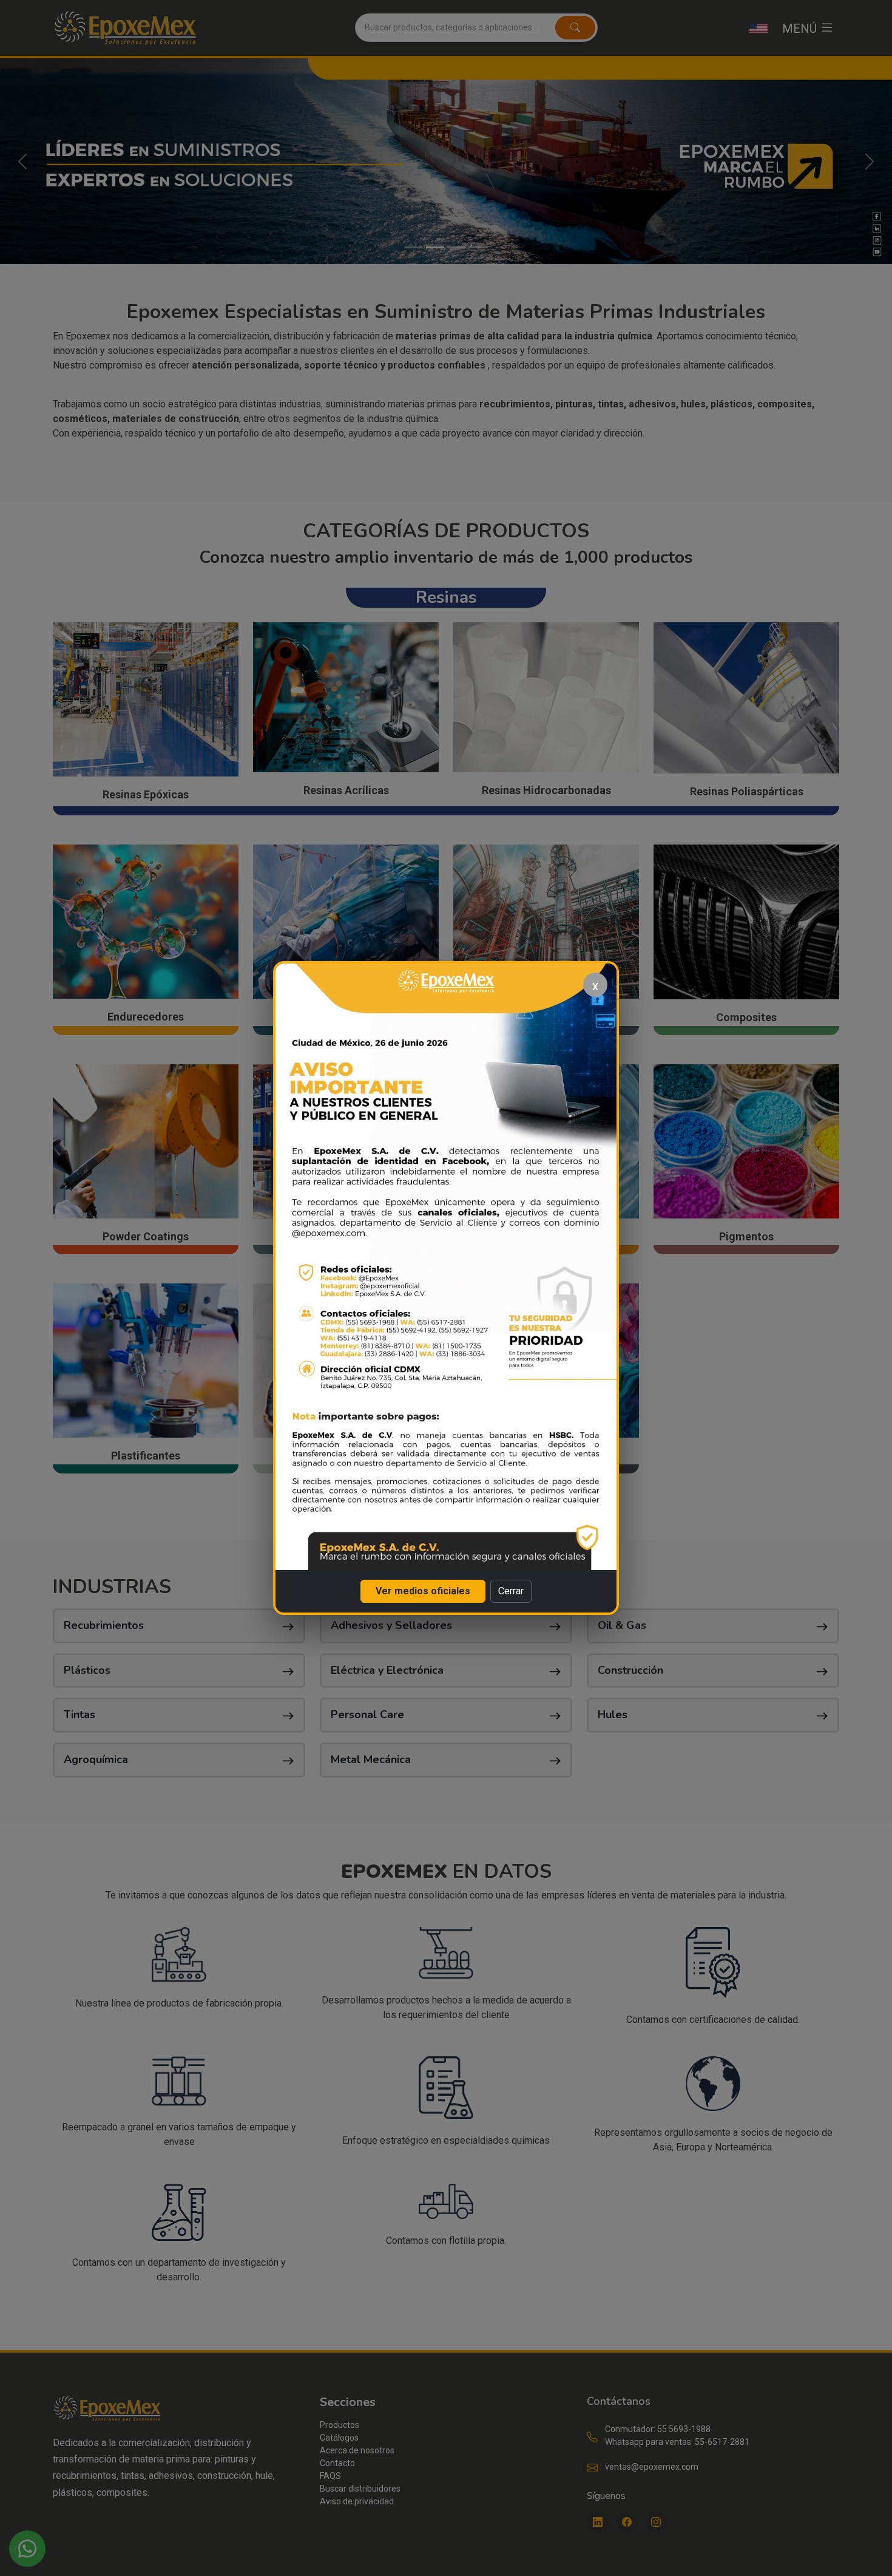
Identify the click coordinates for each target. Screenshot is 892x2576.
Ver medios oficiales (423, 1591)
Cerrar (511, 1591)
